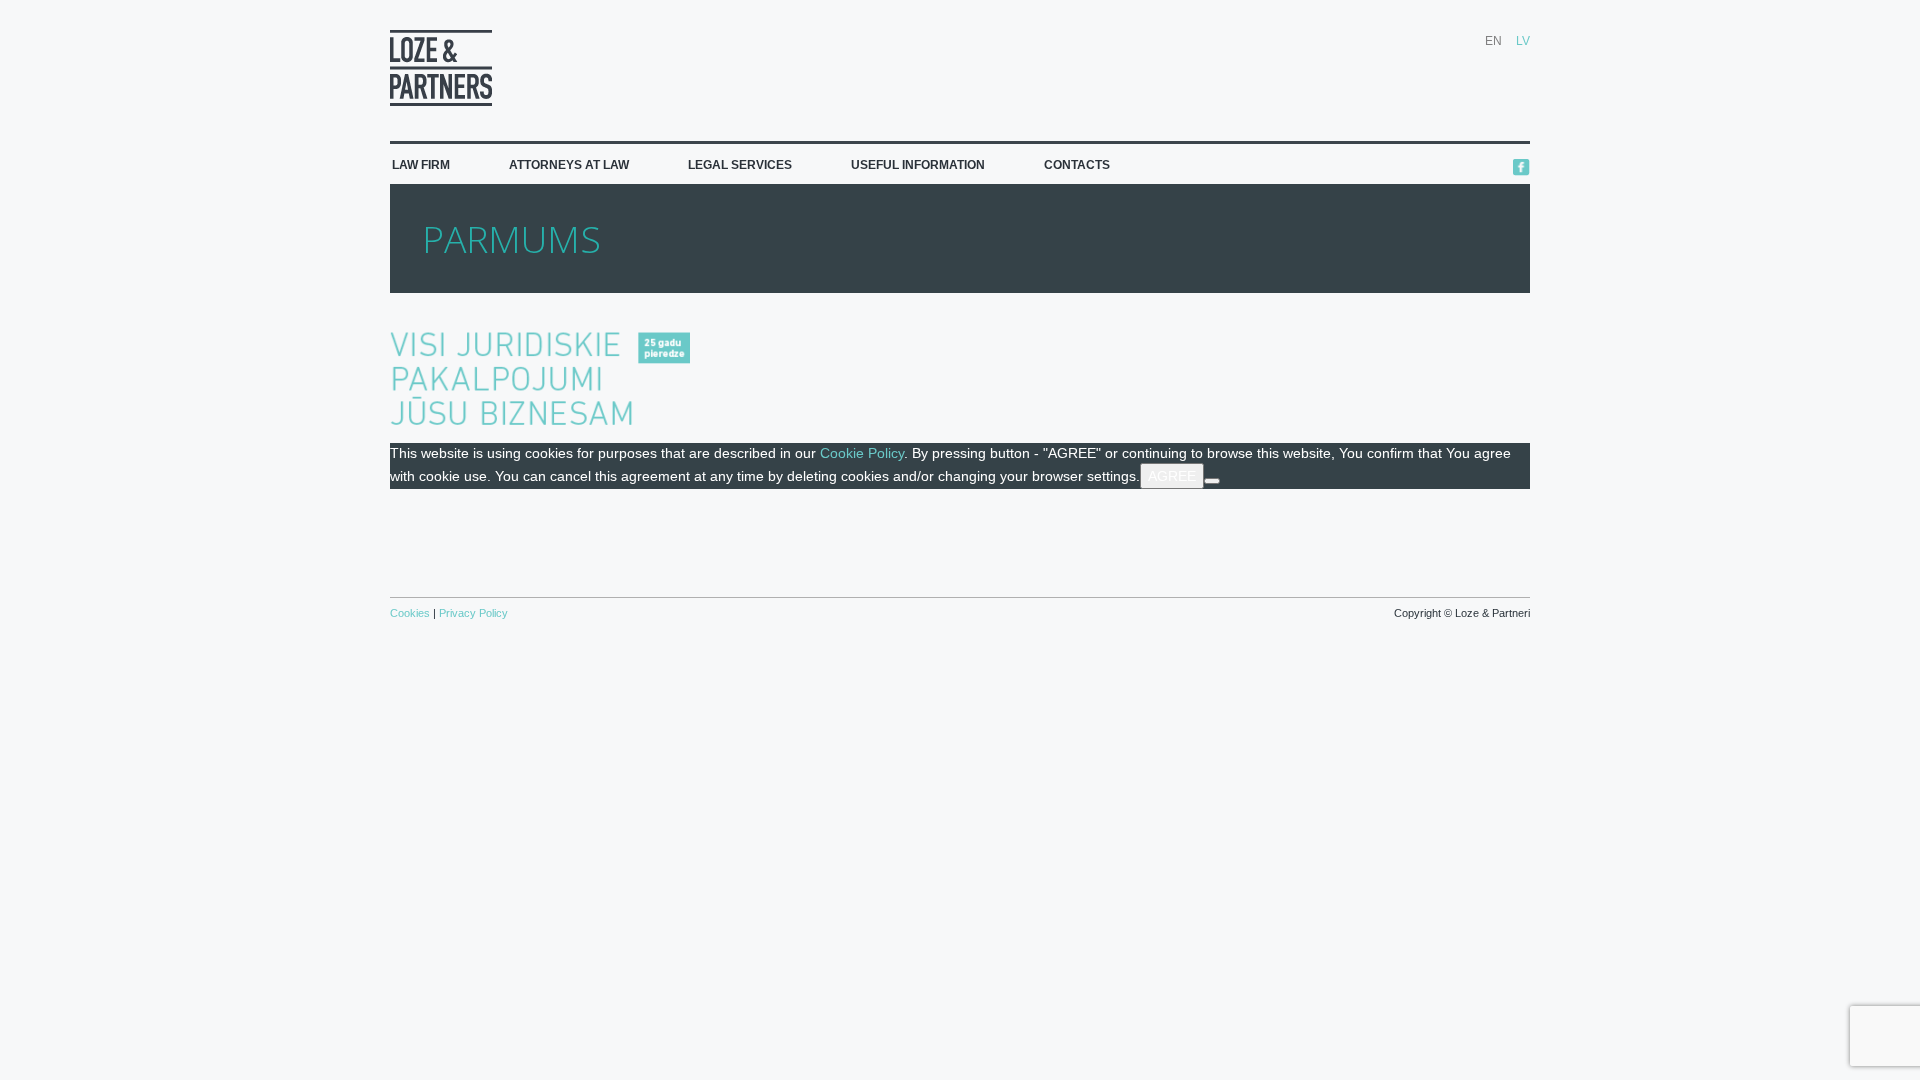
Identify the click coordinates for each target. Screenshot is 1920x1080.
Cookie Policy (862, 453)
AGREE (1172, 476)
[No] (1212, 481)
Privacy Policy (472, 613)
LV (1523, 41)
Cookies (411, 613)
